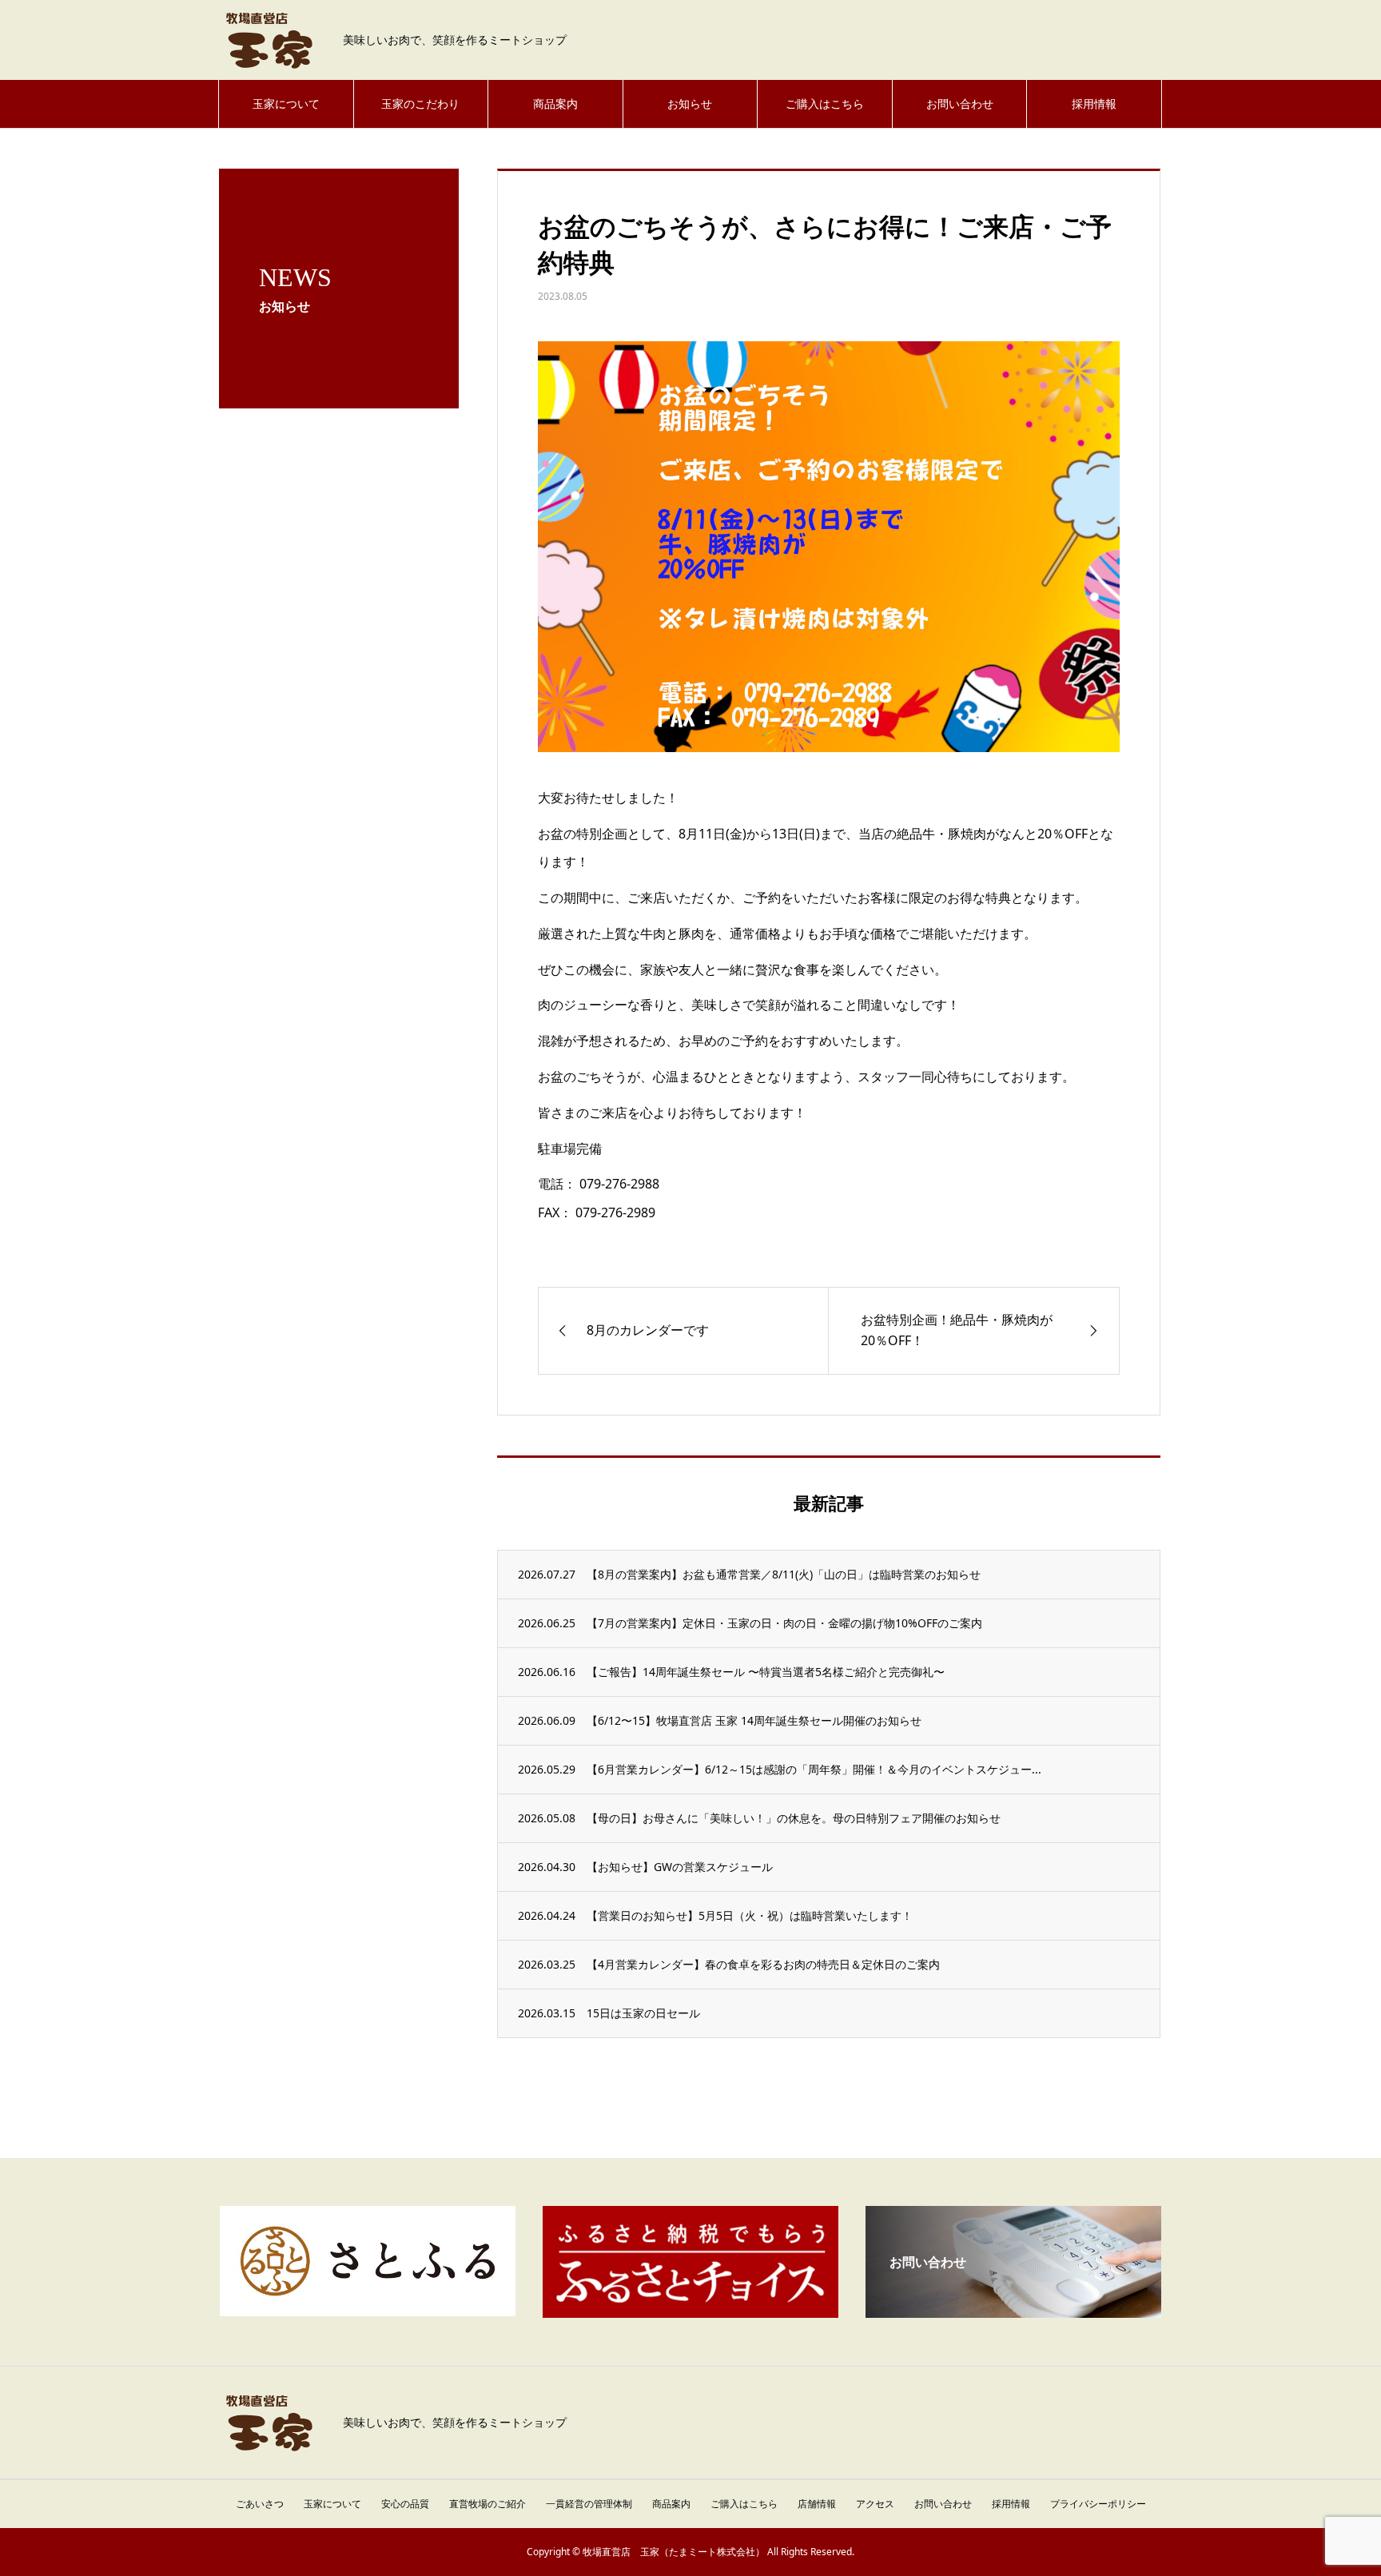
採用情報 (1094, 104)
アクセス (875, 2504)
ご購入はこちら (825, 104)
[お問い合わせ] (1013, 2311)
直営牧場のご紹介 (488, 2504)
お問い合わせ (960, 104)
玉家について (286, 104)
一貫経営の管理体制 (589, 2504)
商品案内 (555, 104)
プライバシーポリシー (1098, 2504)
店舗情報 (817, 2504)
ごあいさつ (260, 2504)
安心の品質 (405, 2504)
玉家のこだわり (420, 104)
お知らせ (690, 104)
